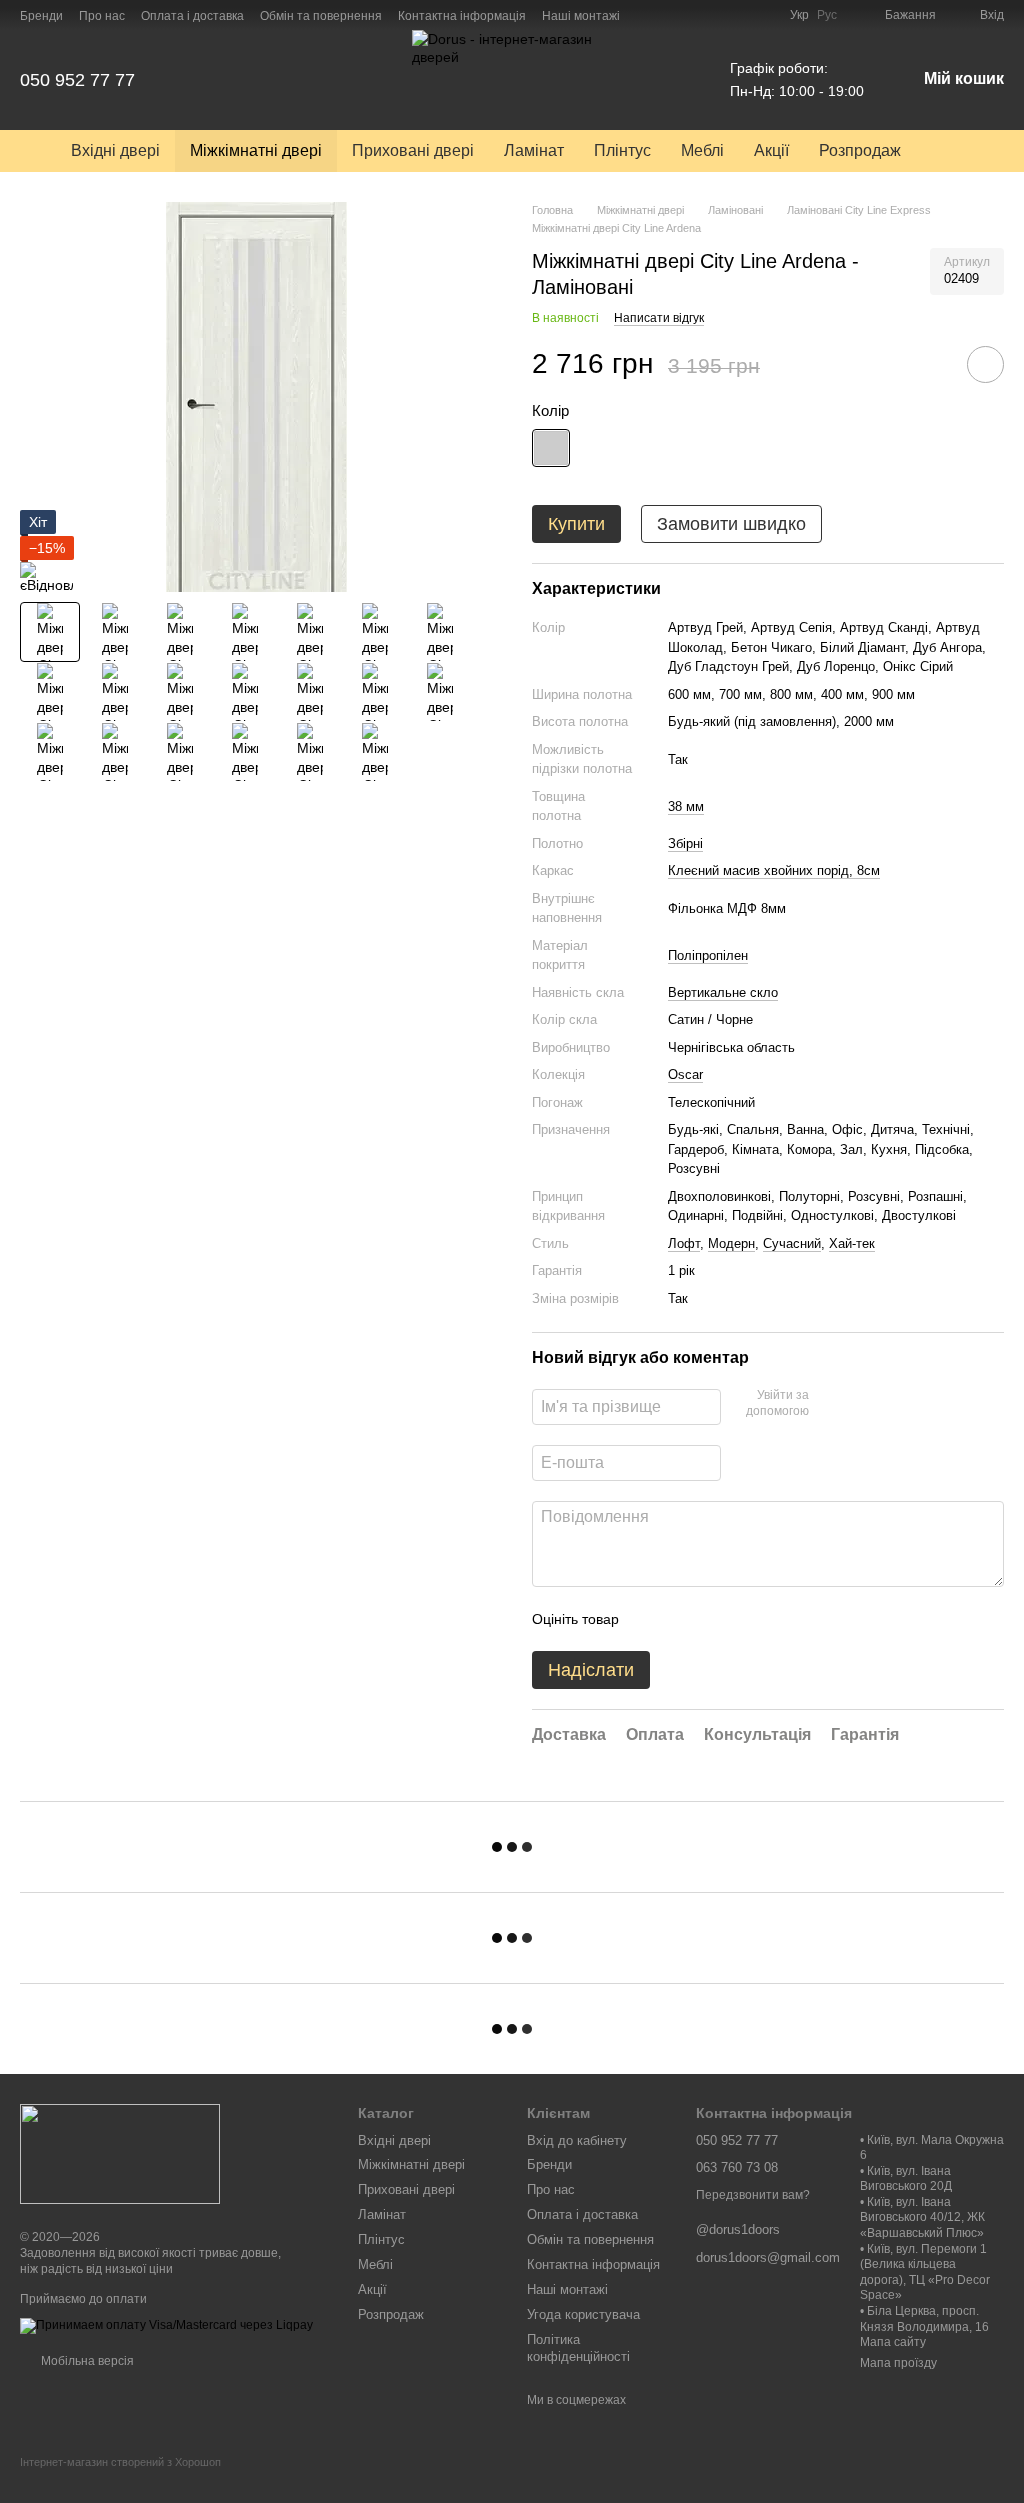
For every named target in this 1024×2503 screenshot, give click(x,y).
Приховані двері (413, 150)
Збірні (685, 843)
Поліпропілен (708, 955)
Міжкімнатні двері (256, 150)
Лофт (684, 1243)
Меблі (702, 150)
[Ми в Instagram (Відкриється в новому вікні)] (738, 15)
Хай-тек (852, 1243)
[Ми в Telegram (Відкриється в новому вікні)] (762, 15)
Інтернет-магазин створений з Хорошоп (120, 2462)
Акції (771, 150)
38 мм (686, 806)
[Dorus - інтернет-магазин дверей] (120, 2153)
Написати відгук (659, 318)
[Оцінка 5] (780, 1619)
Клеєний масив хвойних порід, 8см (774, 870)
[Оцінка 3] (716, 1619)
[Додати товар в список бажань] (985, 364)
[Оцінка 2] (684, 1619)
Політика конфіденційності (578, 2348)
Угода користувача (583, 2314)
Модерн (731, 1243)
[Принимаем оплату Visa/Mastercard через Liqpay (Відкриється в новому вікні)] (166, 2325)
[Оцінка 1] (652, 1619)
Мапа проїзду (898, 2363)
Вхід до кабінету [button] (577, 2140)
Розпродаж (860, 150)
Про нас (102, 16)
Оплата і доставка (192, 16)
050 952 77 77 (77, 80)
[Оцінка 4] (748, 1619)
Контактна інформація (462, 16)
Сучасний (792, 1243)
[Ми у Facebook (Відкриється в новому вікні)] (714, 15)
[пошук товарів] (952, 151)
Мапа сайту (893, 2342)
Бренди (41, 16)
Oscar (685, 1074)
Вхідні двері (115, 150)
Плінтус (622, 150)
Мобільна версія (86, 2361)
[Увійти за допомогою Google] (863, 1404)
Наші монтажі (581, 16)
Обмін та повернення (321, 16)
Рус (827, 15)
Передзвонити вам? (753, 2195)
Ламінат (534, 150)
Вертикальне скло (723, 992)
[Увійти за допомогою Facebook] (831, 1404)
